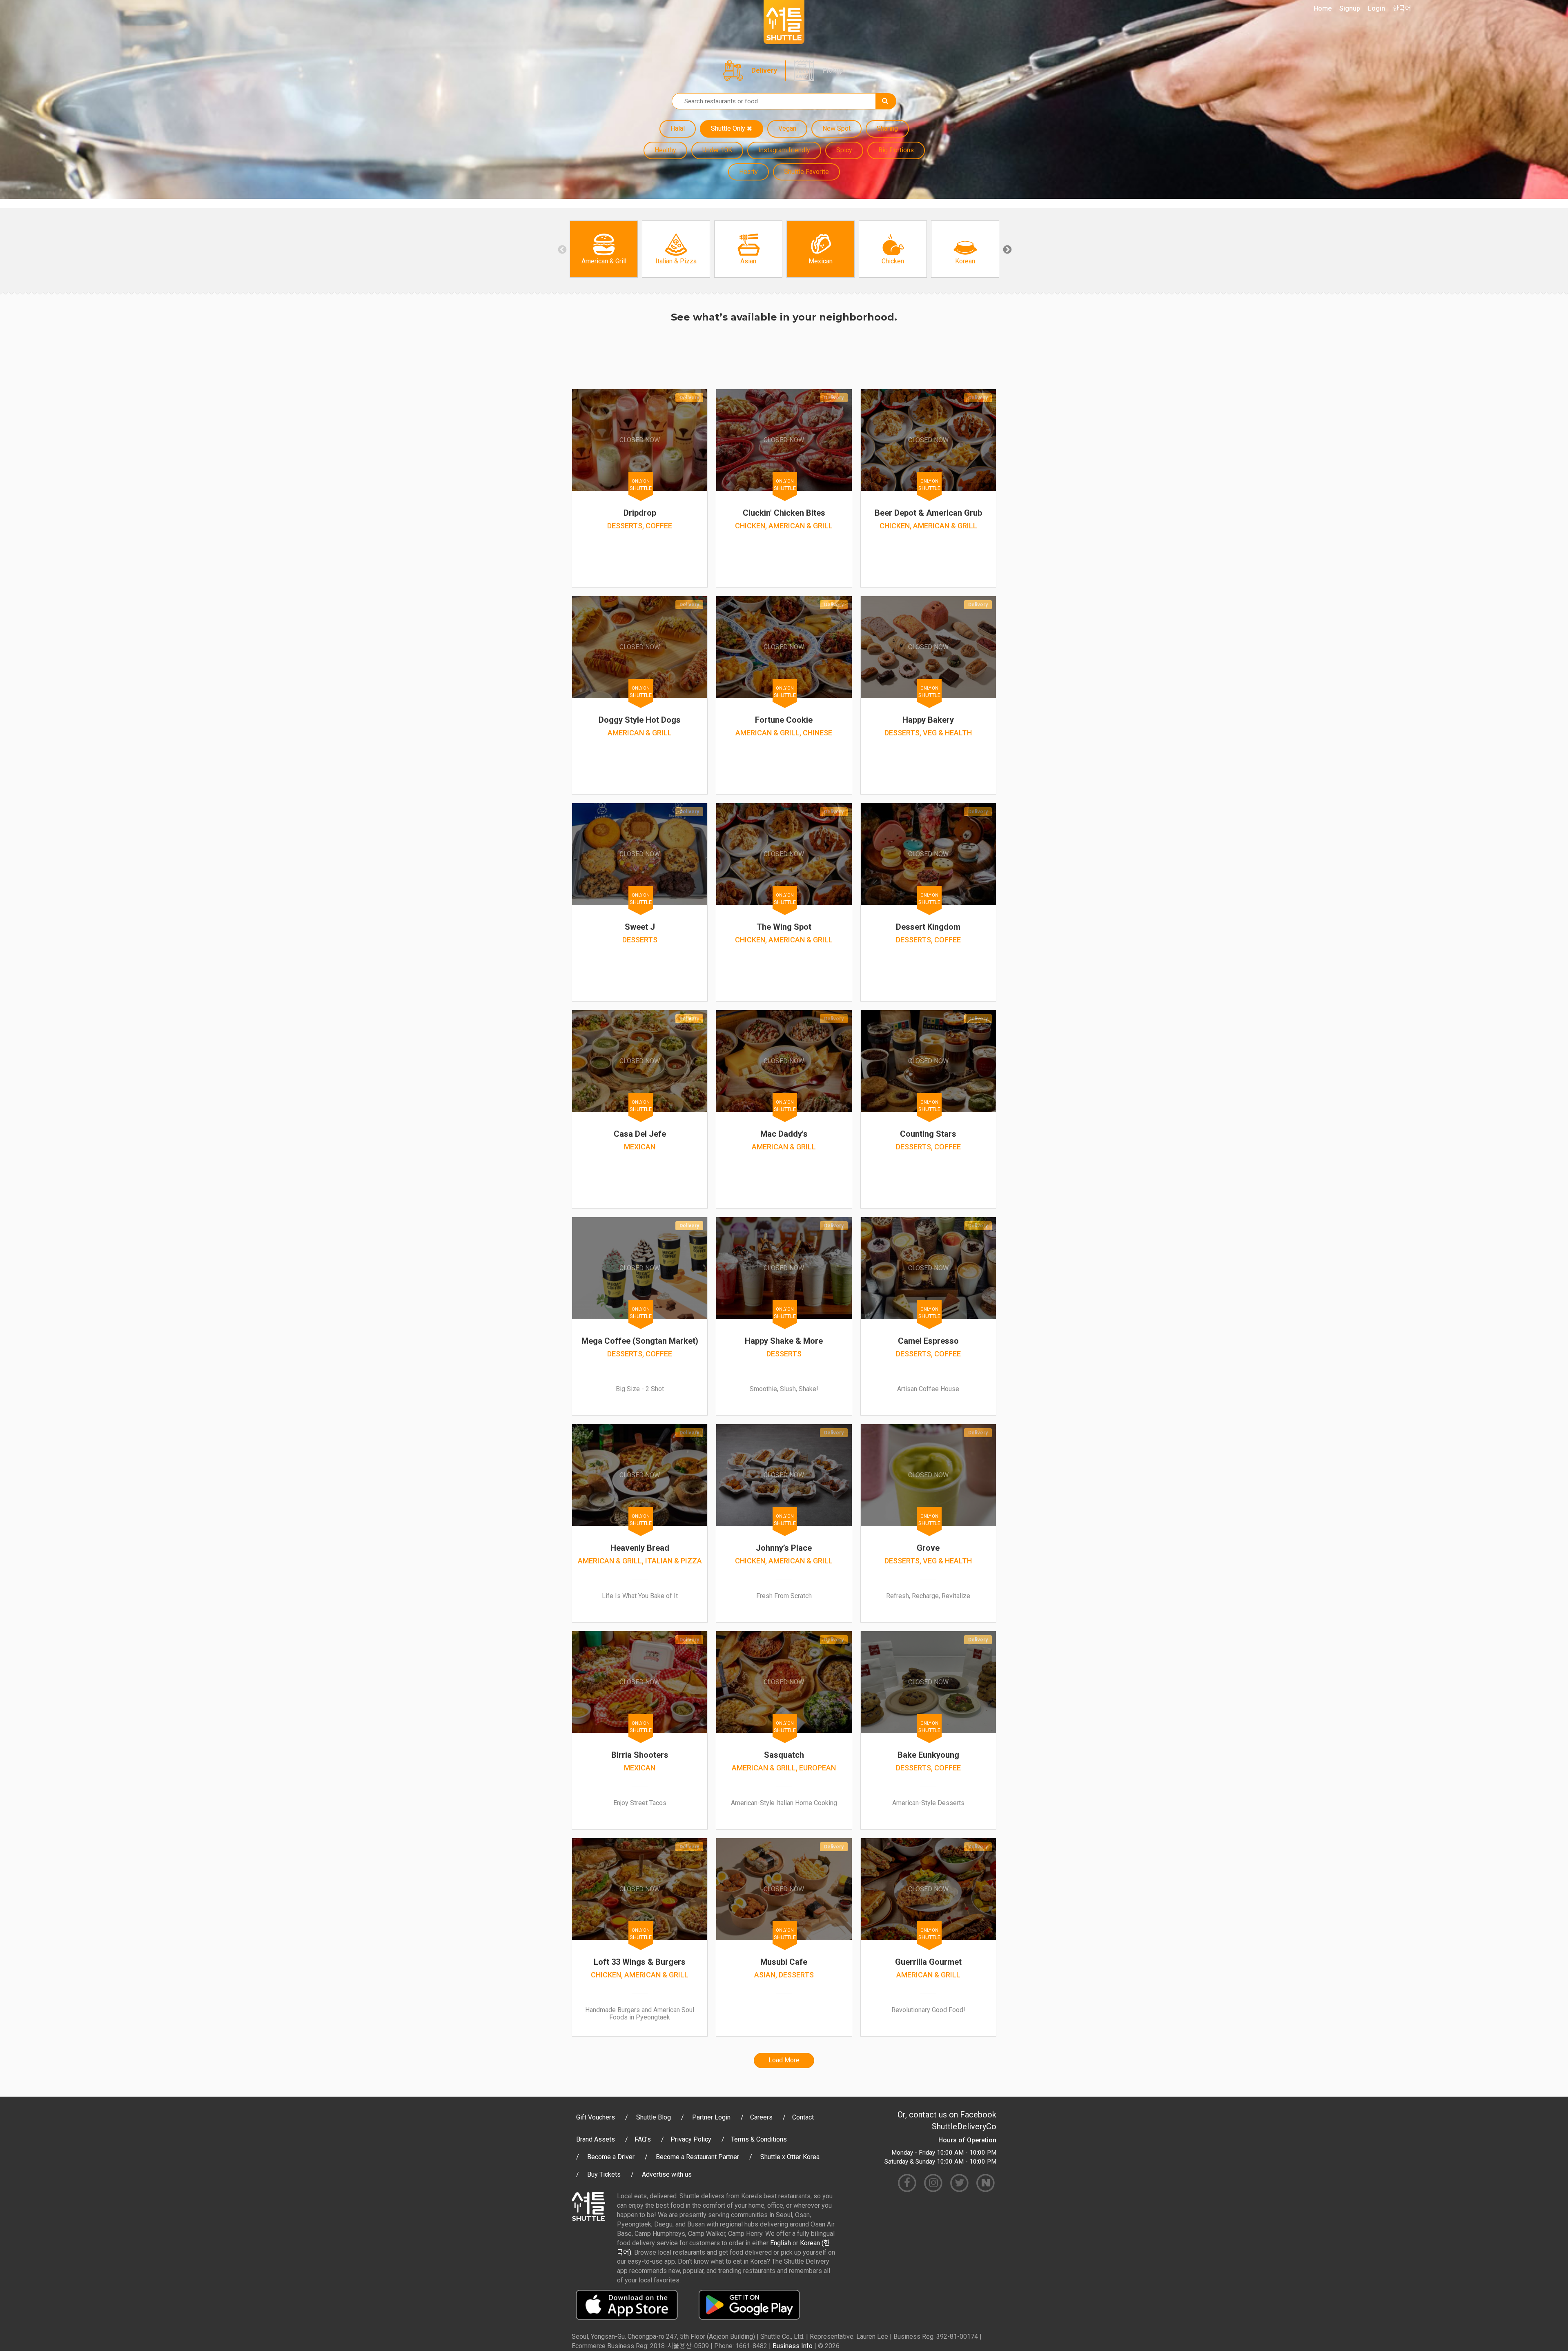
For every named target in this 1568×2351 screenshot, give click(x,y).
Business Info (793, 2346)
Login (1376, 8)
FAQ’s (643, 2139)
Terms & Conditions (759, 2139)
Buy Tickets (604, 2174)
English (781, 2243)
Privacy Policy (691, 2139)
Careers (761, 2117)
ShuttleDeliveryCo (964, 2126)
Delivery (764, 70)
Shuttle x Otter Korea (790, 2157)
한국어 (1402, 8)
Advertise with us (667, 2174)
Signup (1350, 8)
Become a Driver (611, 2157)
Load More (784, 2060)
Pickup (833, 70)
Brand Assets (596, 2139)
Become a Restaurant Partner (697, 2157)
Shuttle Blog (654, 2117)
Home (1323, 8)
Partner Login (711, 2117)
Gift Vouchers (596, 2117)
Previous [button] (561, 249)
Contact (803, 2117)
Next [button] (1007, 249)
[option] (604, 249)
